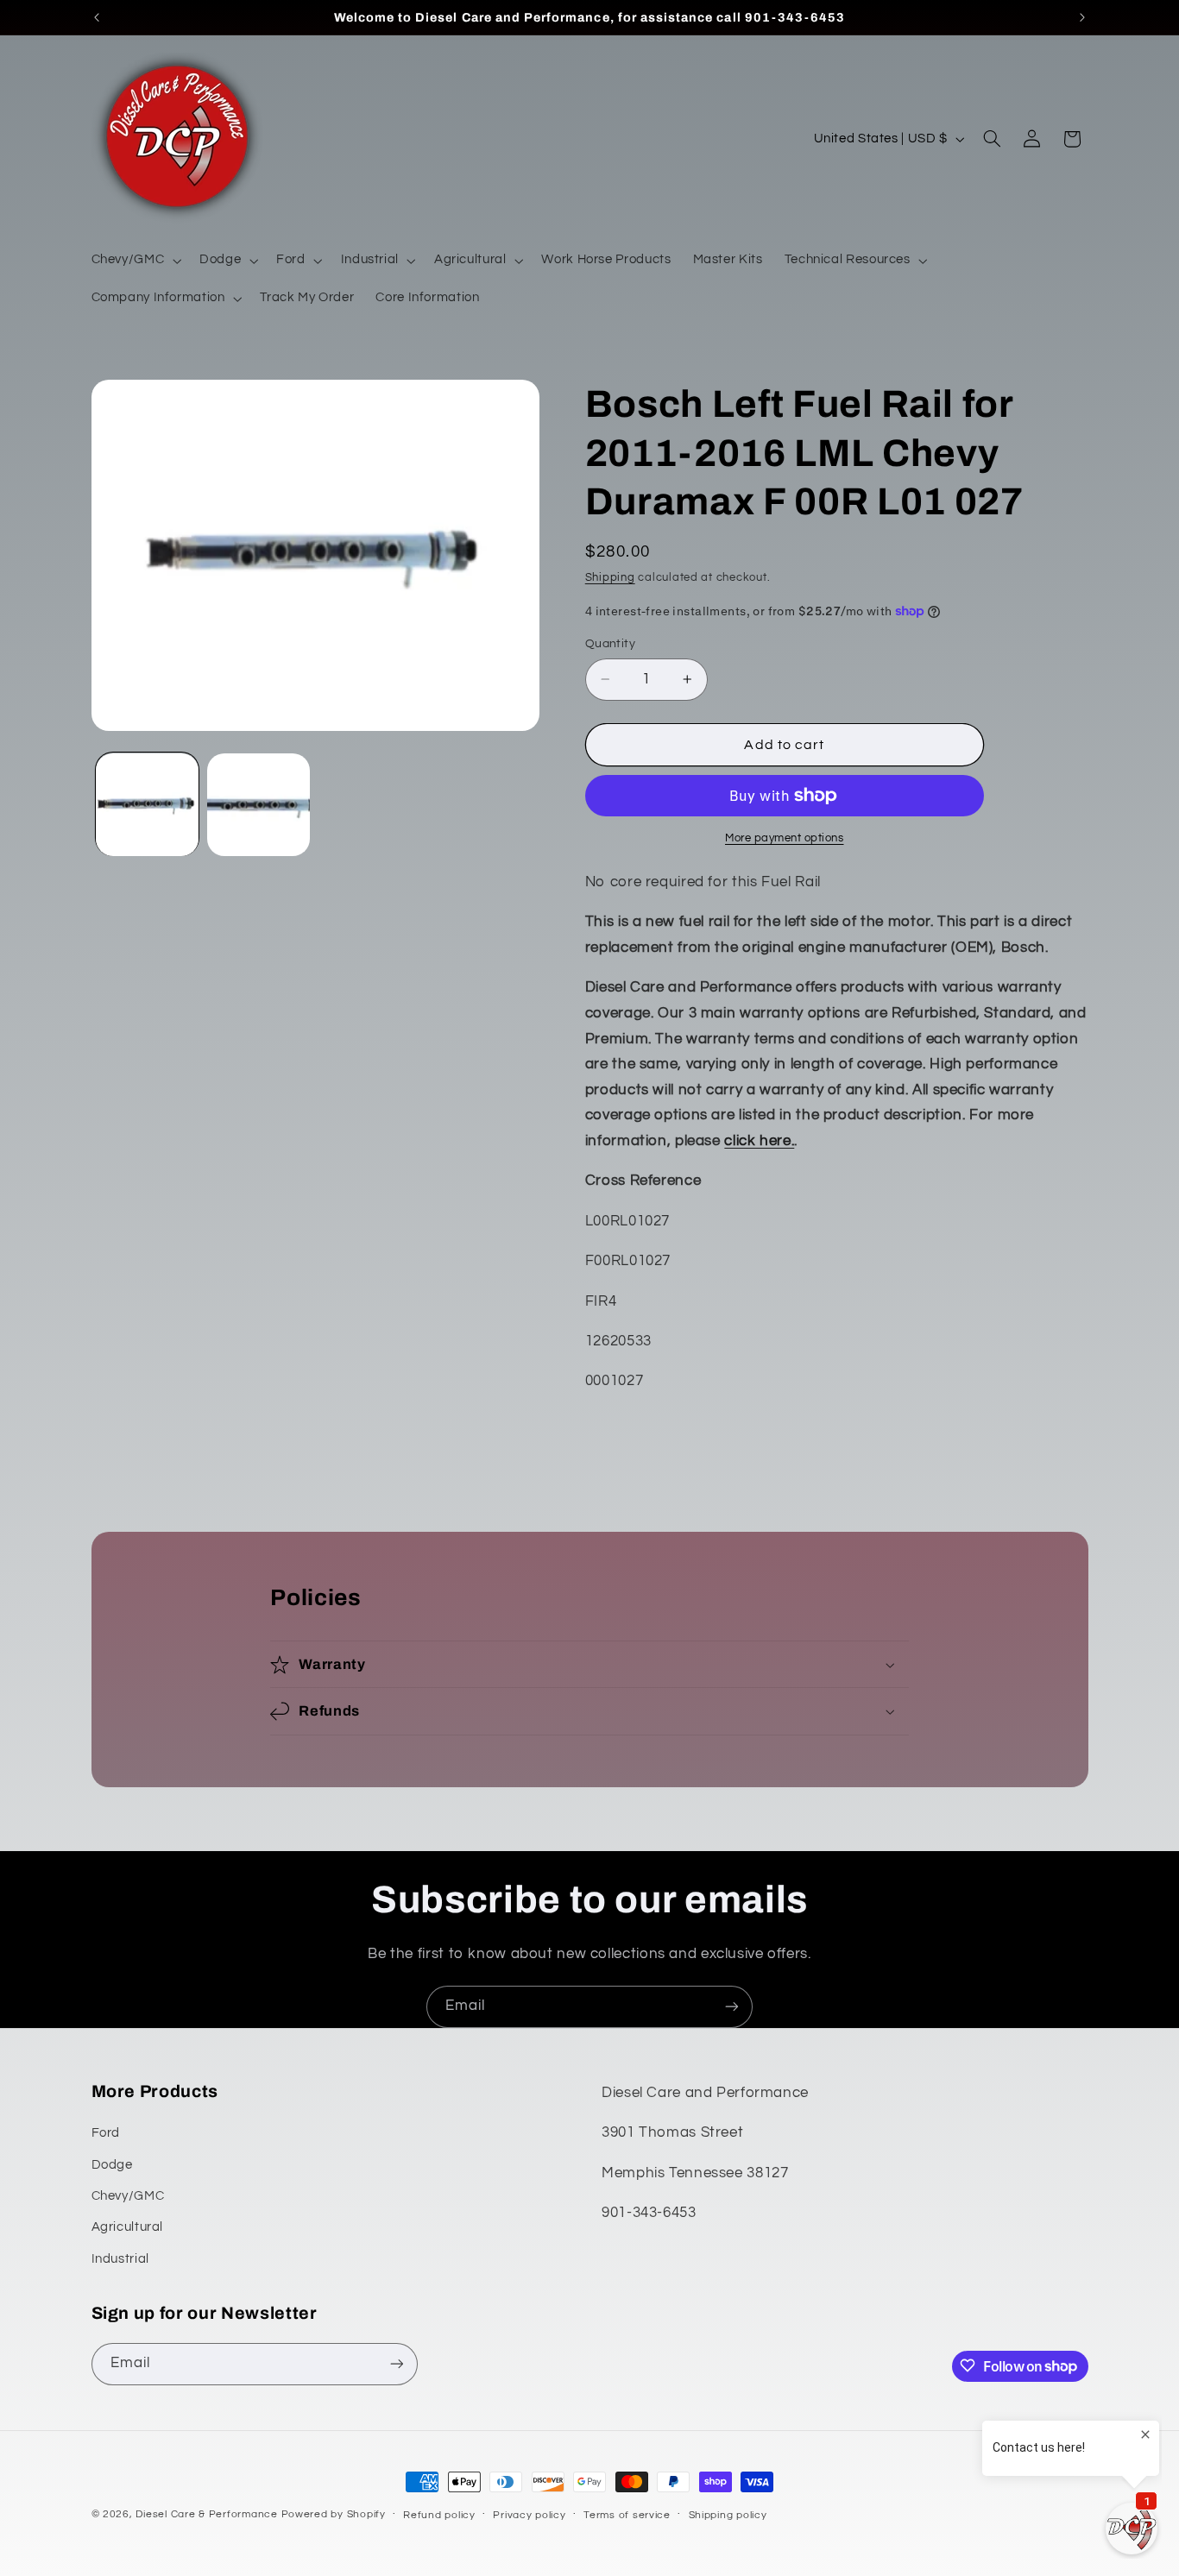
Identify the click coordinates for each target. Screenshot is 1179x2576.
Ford (106, 2134)
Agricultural (128, 2228)
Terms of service (627, 2515)
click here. (759, 1141)
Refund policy (439, 2515)
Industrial (120, 2259)
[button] (135, 261)
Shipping (610, 578)
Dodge (112, 2165)
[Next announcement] (1082, 17)
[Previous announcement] (97, 17)
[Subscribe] (732, 2007)
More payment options (785, 838)
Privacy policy (529, 2515)
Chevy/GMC (128, 2196)
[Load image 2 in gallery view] (258, 805)
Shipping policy (728, 2515)
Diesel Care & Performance (206, 2514)
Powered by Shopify (334, 2514)
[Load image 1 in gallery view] (147, 805)
